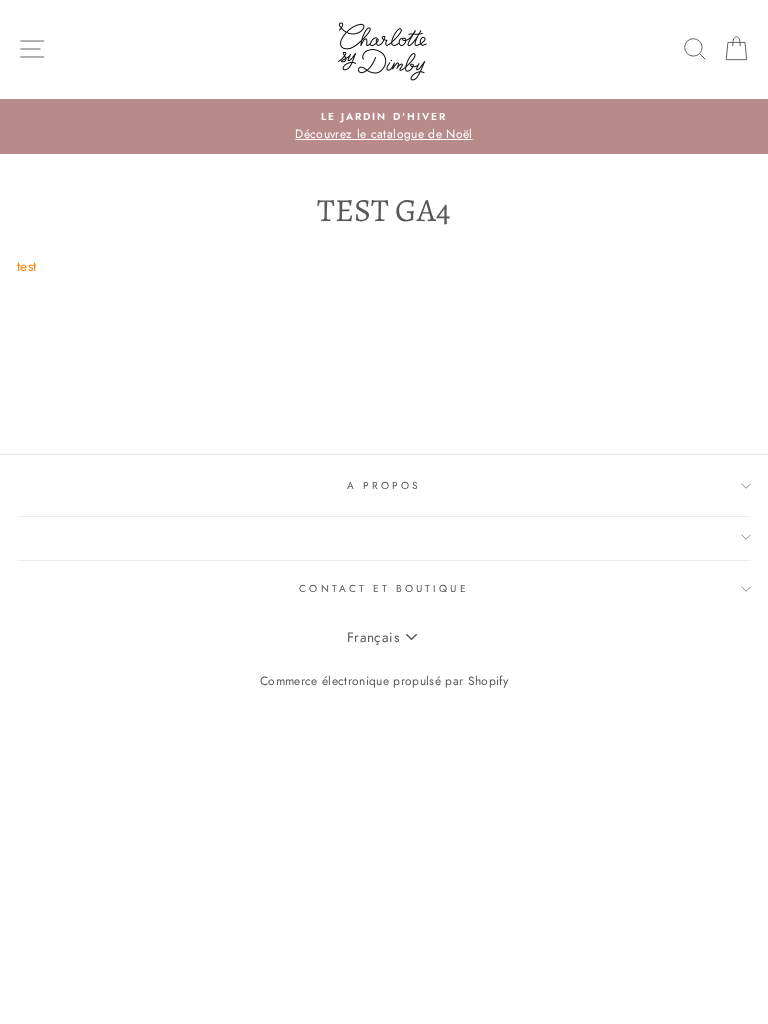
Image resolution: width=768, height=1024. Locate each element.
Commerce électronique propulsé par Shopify (384, 681)
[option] (384, 127)
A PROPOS (384, 485)
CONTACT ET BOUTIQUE (383, 588)
